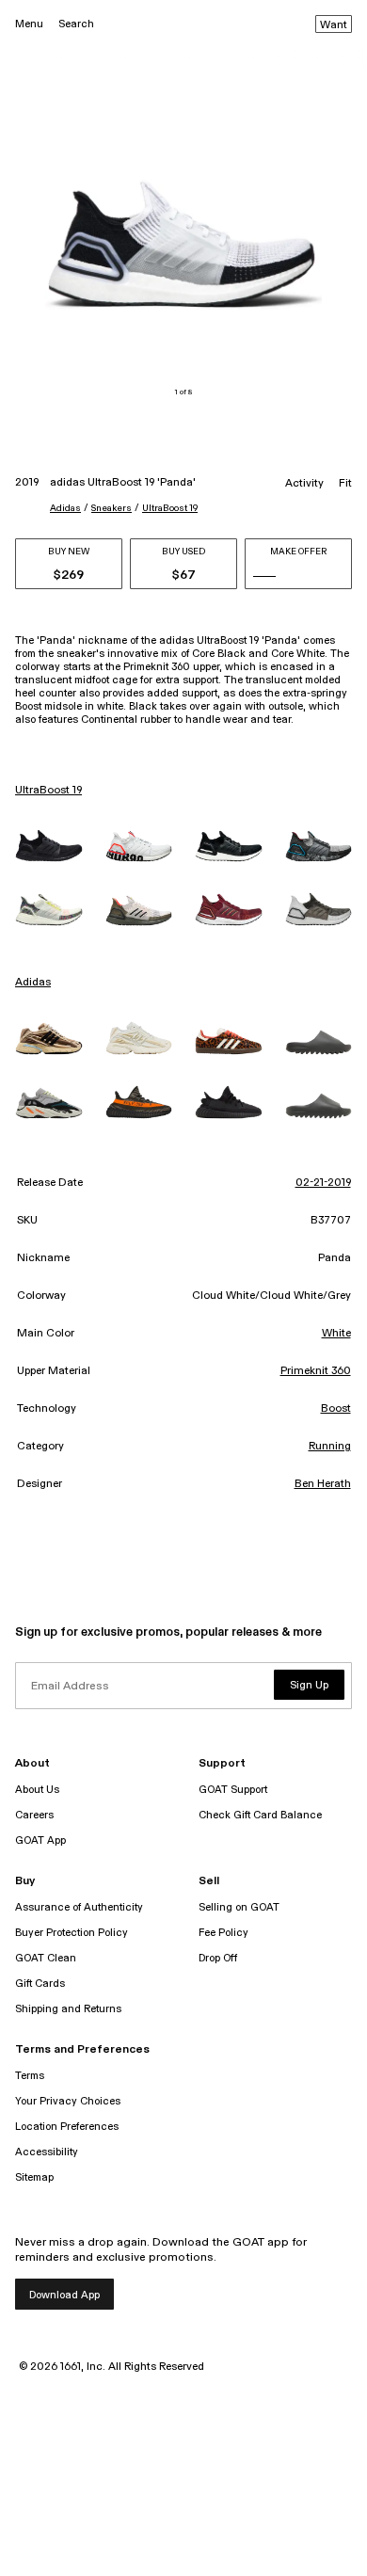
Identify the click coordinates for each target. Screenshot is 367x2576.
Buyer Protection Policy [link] (72, 1933)
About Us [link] (37, 1790)
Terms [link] (30, 2076)
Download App (64, 2295)
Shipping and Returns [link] (68, 2009)
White (336, 1334)
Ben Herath (323, 1484)
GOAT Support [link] (233, 1790)
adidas (65, 508)
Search (76, 24)
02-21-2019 (323, 1183)
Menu (29, 24)
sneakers (112, 508)
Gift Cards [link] (40, 1984)
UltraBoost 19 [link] (48, 791)
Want (334, 25)
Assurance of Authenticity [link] (79, 1907)
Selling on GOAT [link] (239, 1907)
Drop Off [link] (218, 1958)
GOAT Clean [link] (46, 1958)
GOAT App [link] (40, 1840)
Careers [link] (34, 1815)
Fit (345, 484)
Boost (336, 1409)
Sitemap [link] (34, 2177)
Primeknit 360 (316, 1371)
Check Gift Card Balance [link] (260, 1815)
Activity (304, 484)
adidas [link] (33, 983)
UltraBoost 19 (170, 508)
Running (330, 1447)
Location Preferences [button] (67, 2127)
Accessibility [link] (47, 2152)
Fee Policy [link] (223, 1933)
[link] (49, 846)
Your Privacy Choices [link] (68, 2101)
